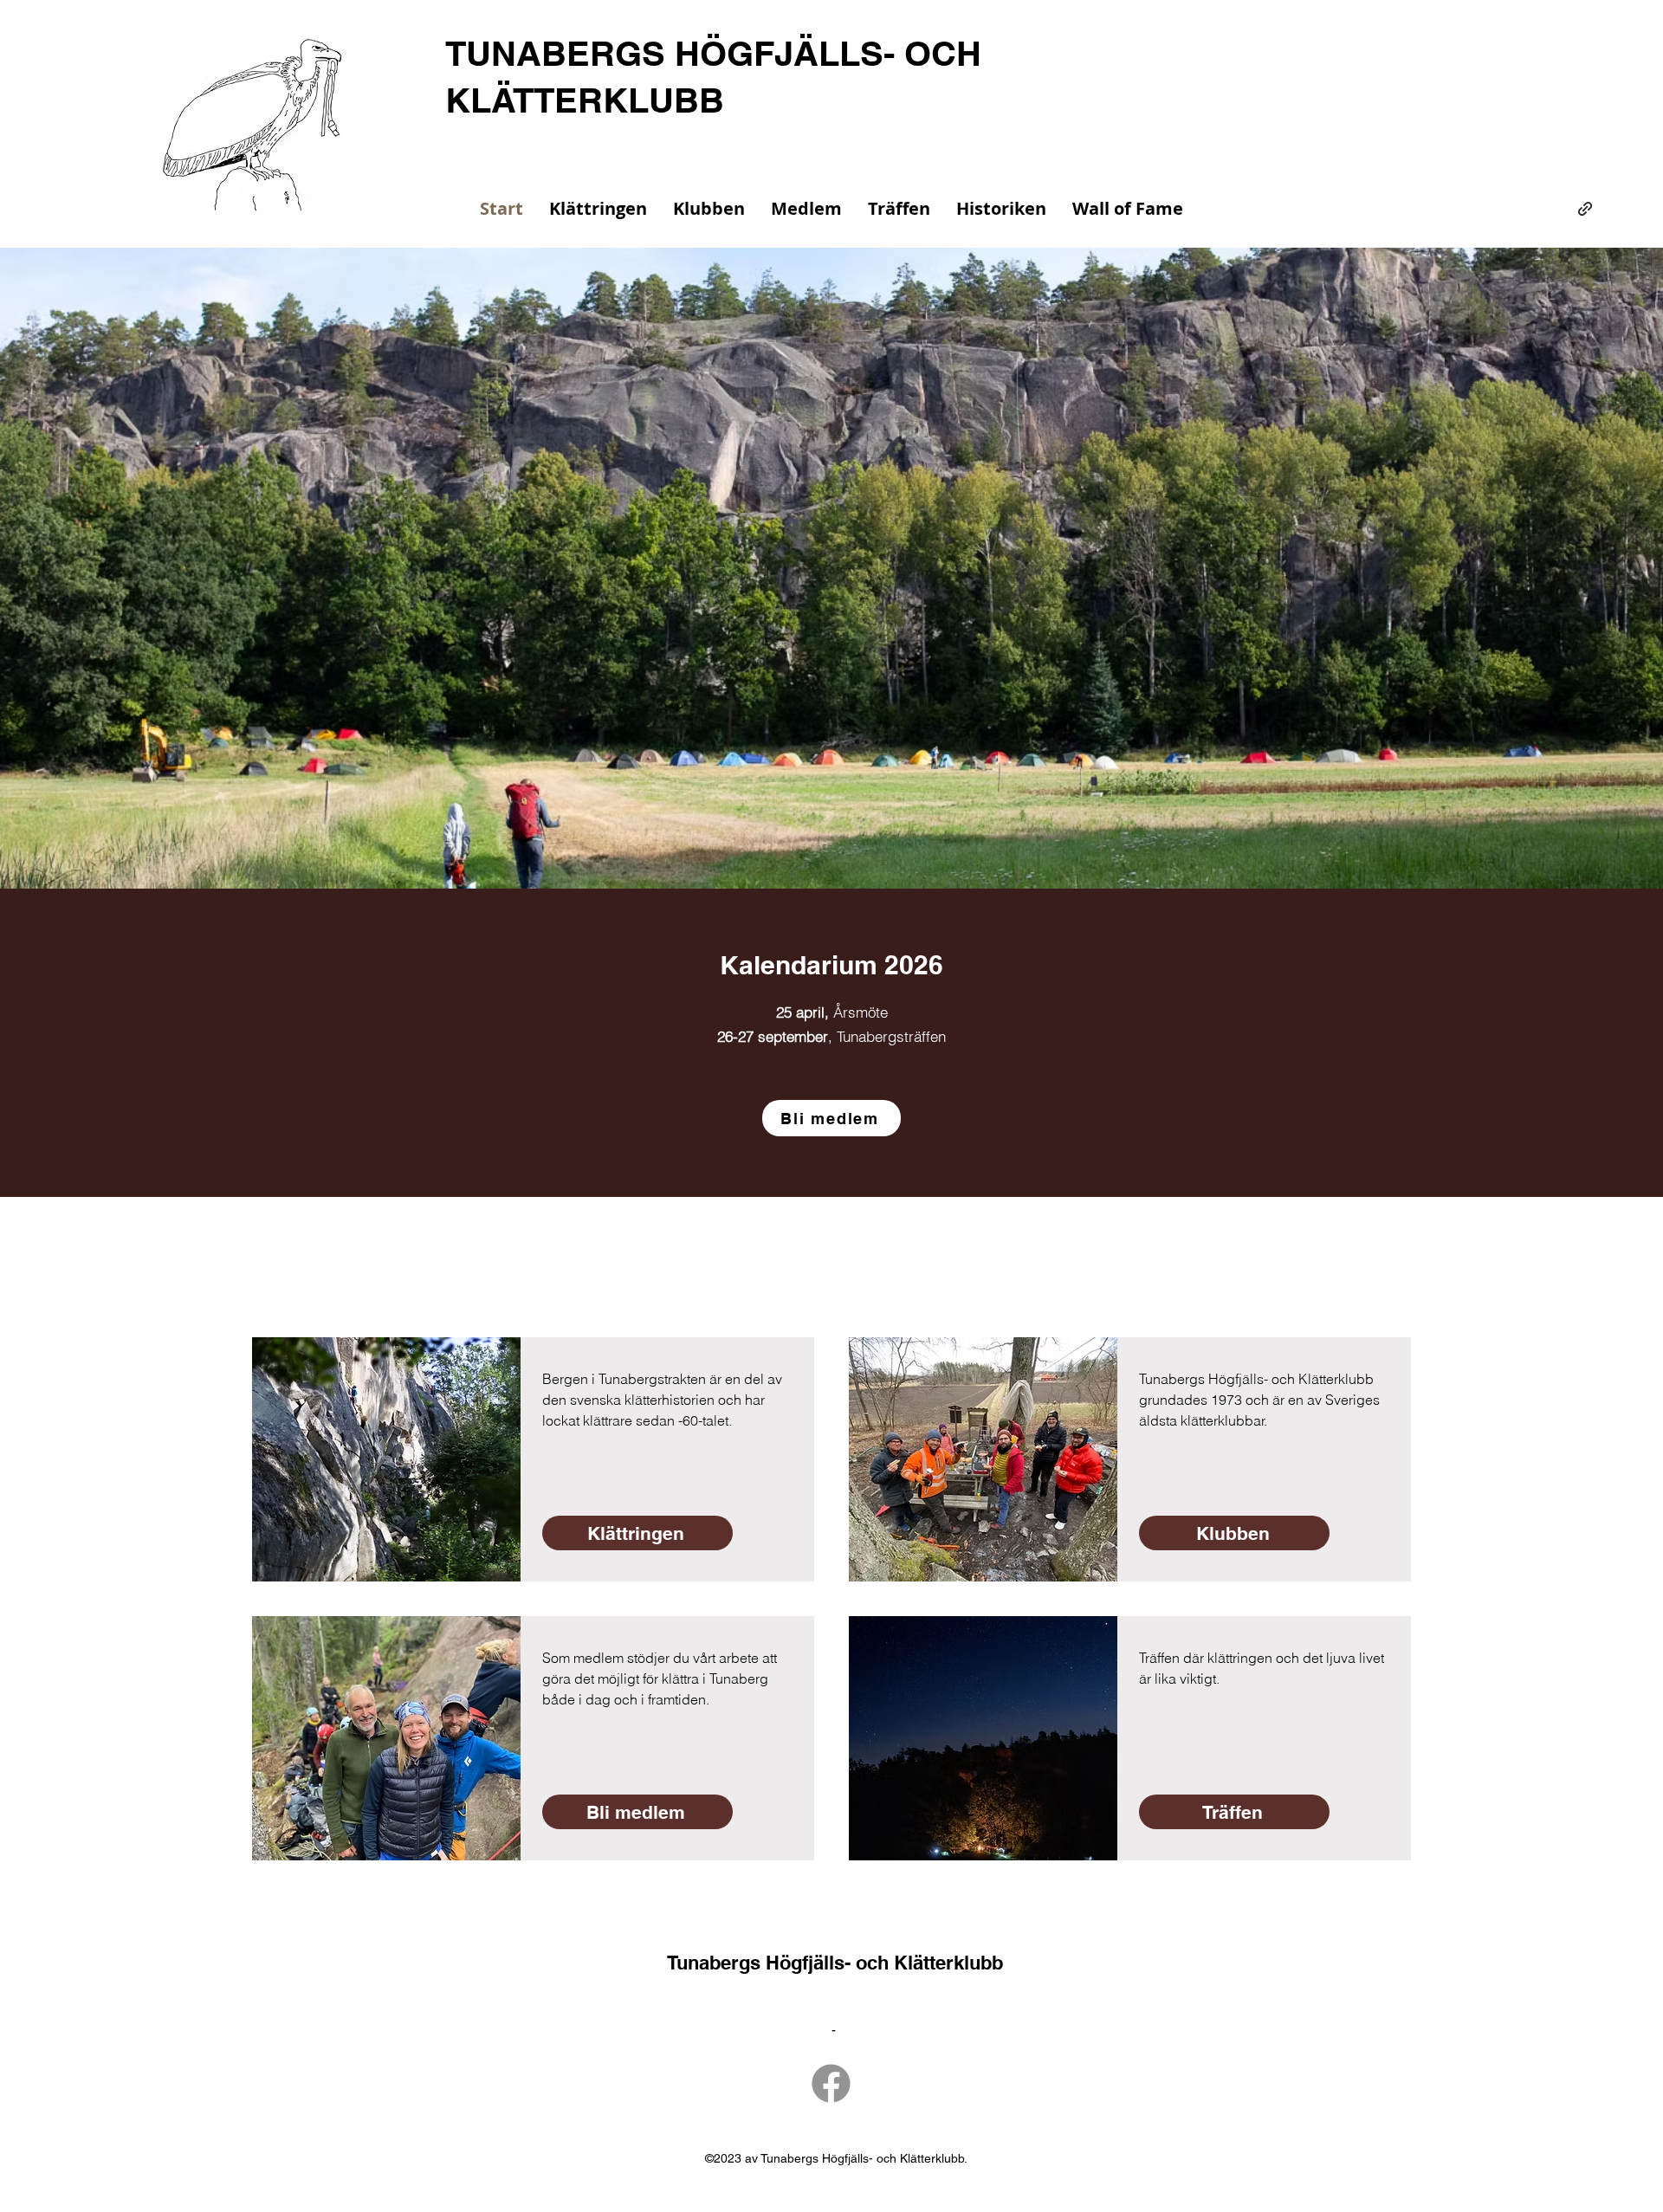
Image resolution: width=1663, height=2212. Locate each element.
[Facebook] (831, 2083)
